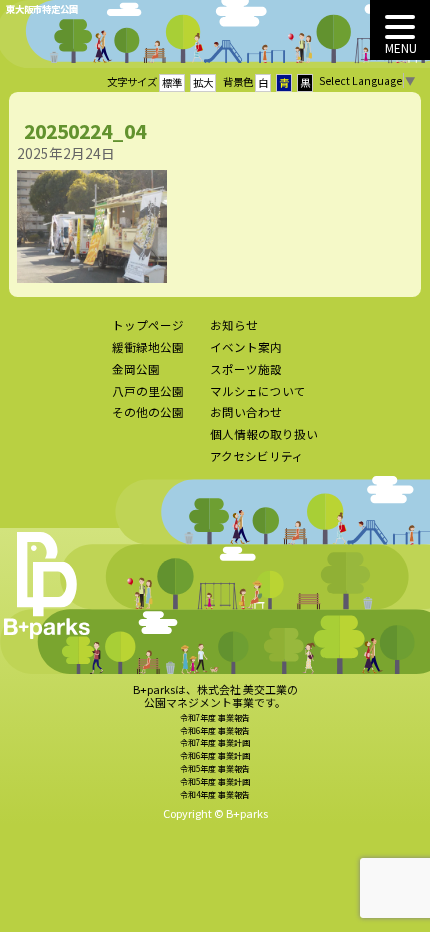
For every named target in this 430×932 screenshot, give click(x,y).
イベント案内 (246, 347)
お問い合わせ (246, 412)
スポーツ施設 (246, 369)
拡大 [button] (203, 82)
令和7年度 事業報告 (215, 717)
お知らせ (234, 325)
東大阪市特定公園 (42, 9)
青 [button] (284, 82)
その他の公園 (148, 412)
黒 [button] (305, 82)
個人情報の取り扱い (264, 434)
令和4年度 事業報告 (215, 794)
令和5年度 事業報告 (215, 768)
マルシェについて (258, 391)
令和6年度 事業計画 (215, 755)
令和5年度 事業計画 (215, 781)
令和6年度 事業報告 (215, 730)
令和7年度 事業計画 (215, 742)
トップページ (148, 325)
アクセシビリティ (257, 456)
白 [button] (263, 82)
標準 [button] (172, 82)
